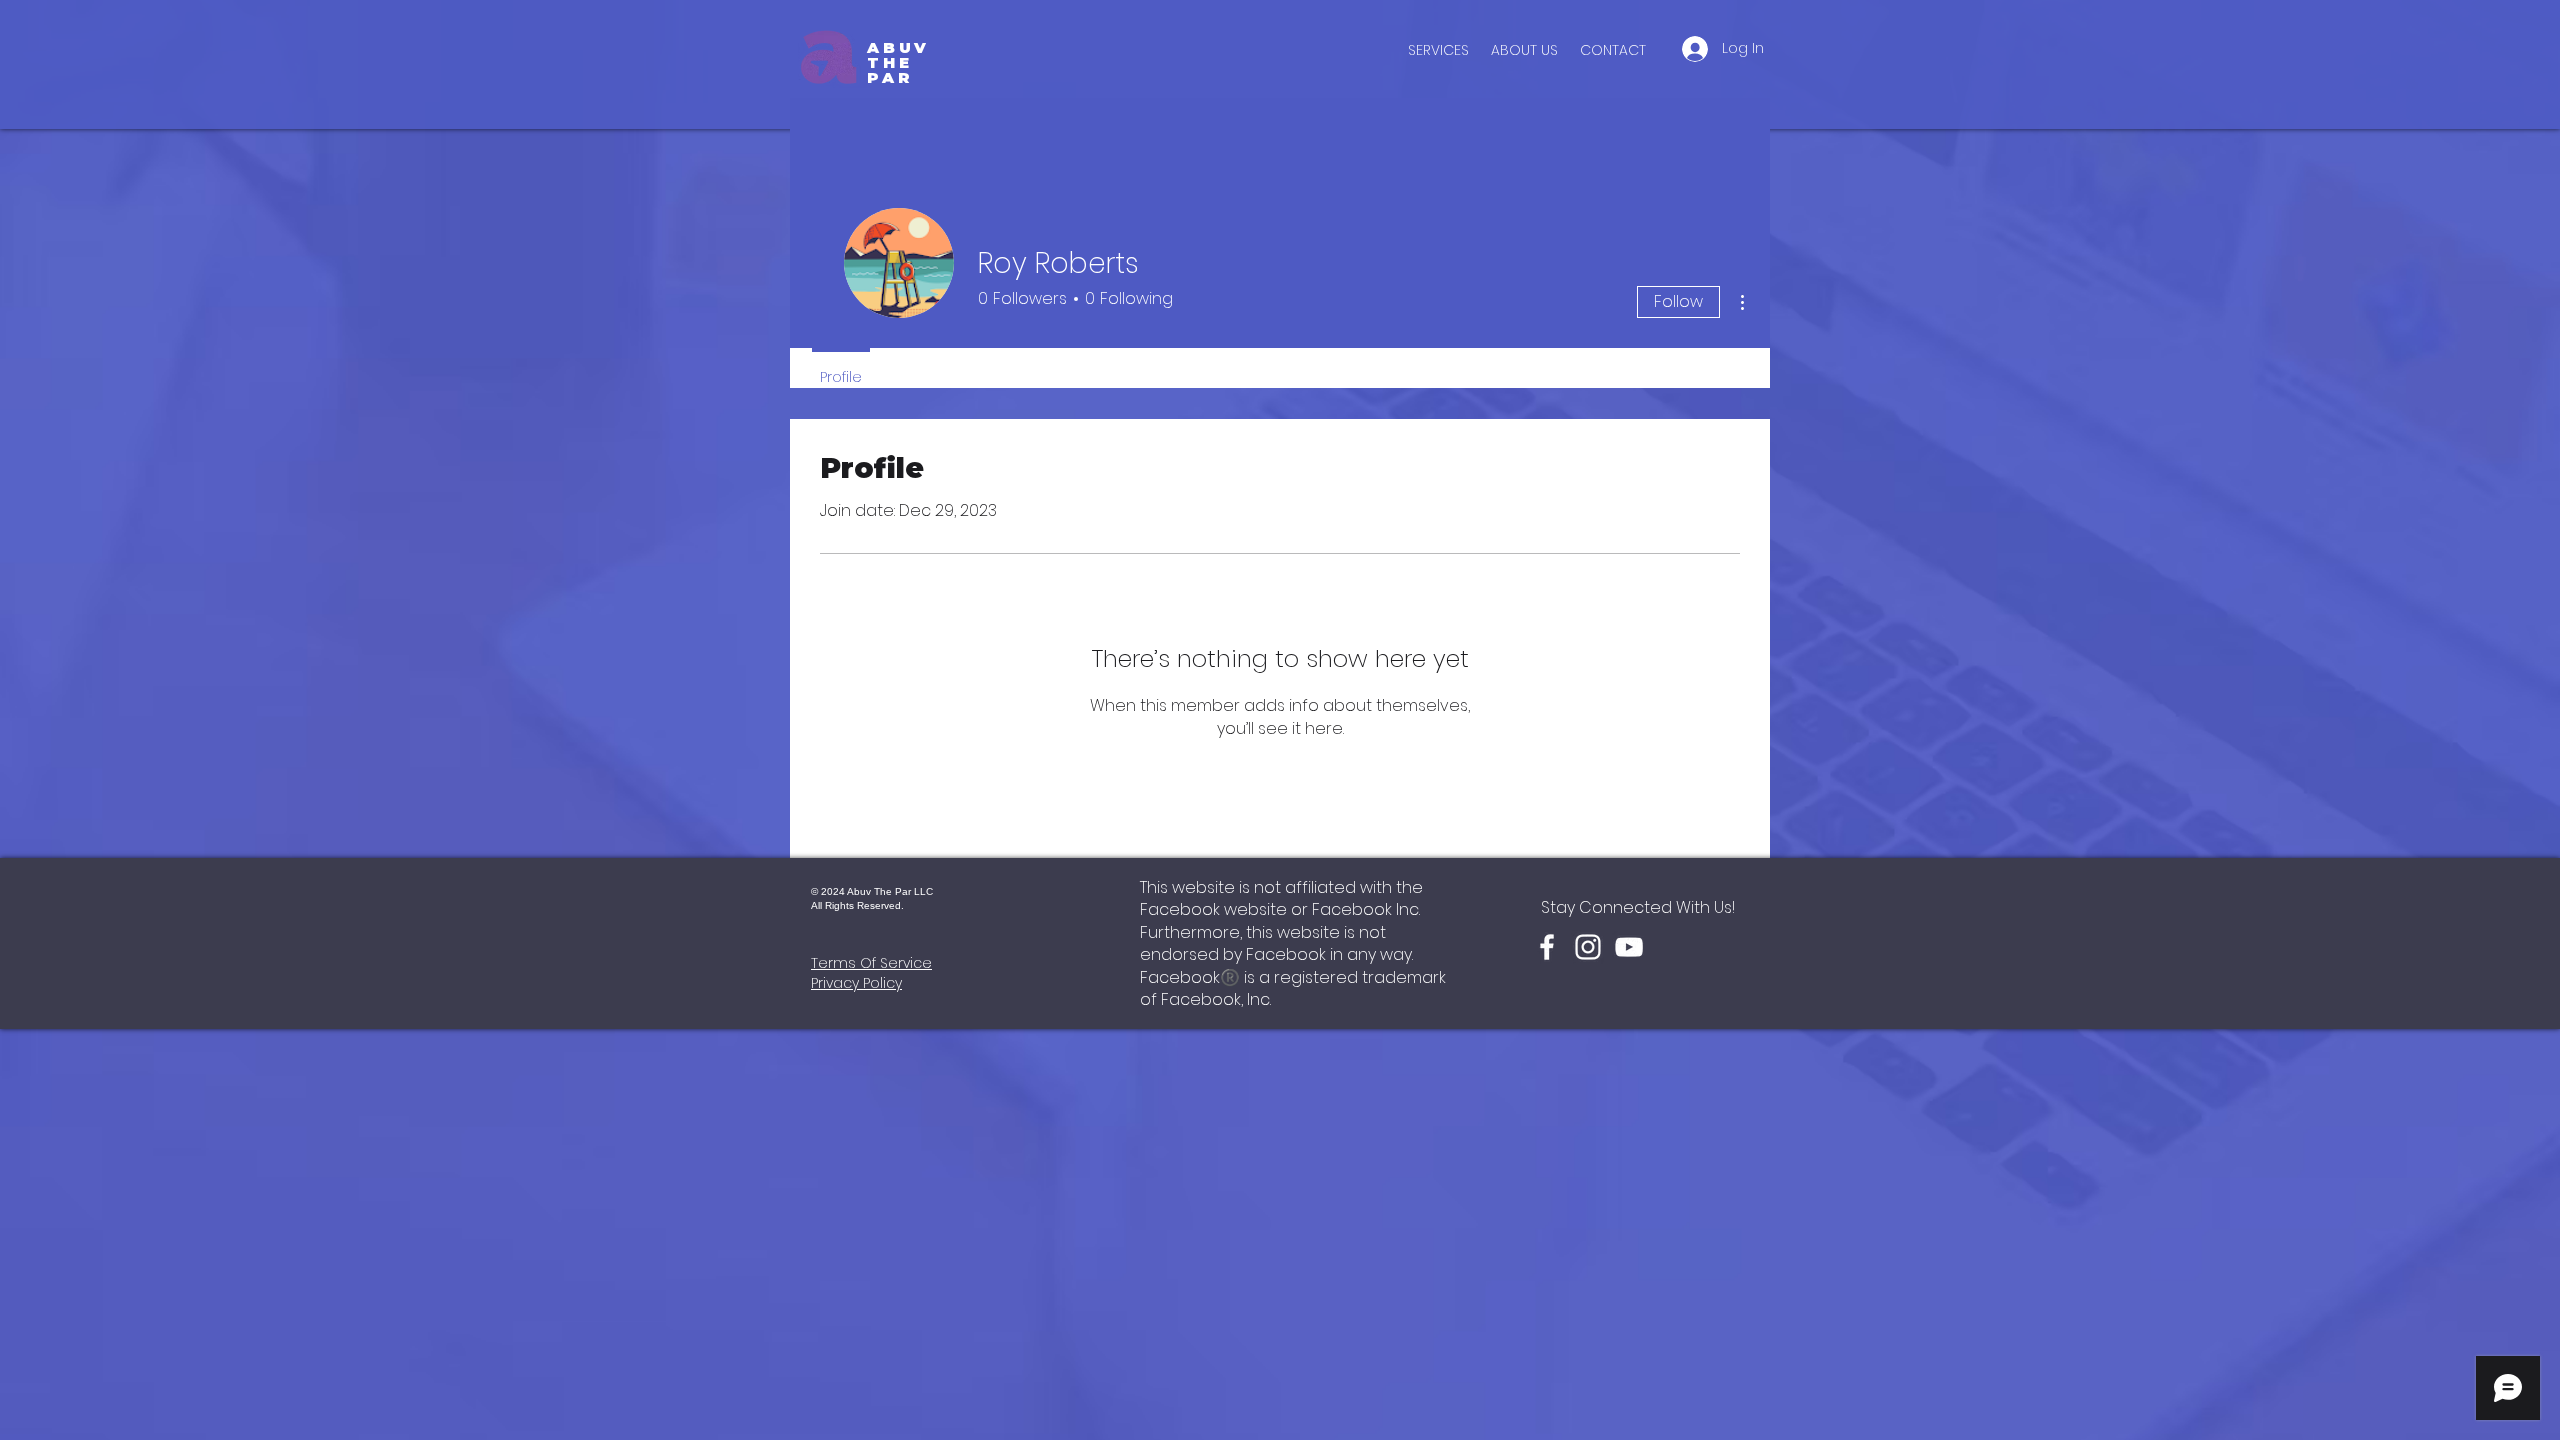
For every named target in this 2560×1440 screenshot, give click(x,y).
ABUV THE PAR (898, 62)
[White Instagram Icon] (1588, 947)
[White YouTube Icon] (1629, 947)
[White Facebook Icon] (1547, 947)
